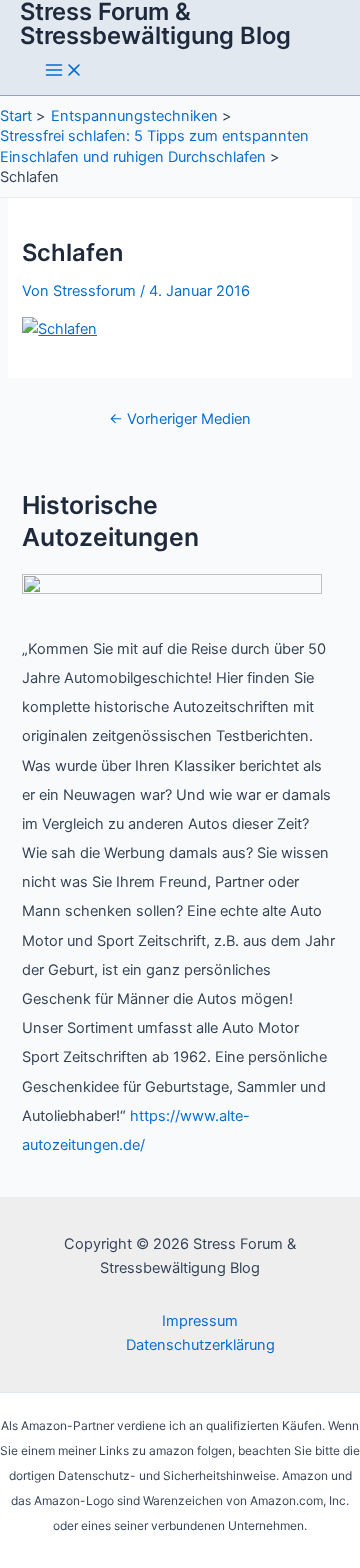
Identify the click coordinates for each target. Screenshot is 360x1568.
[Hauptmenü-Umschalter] (64, 71)
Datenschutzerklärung (200, 1345)
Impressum (200, 1321)
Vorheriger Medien (180, 419)
